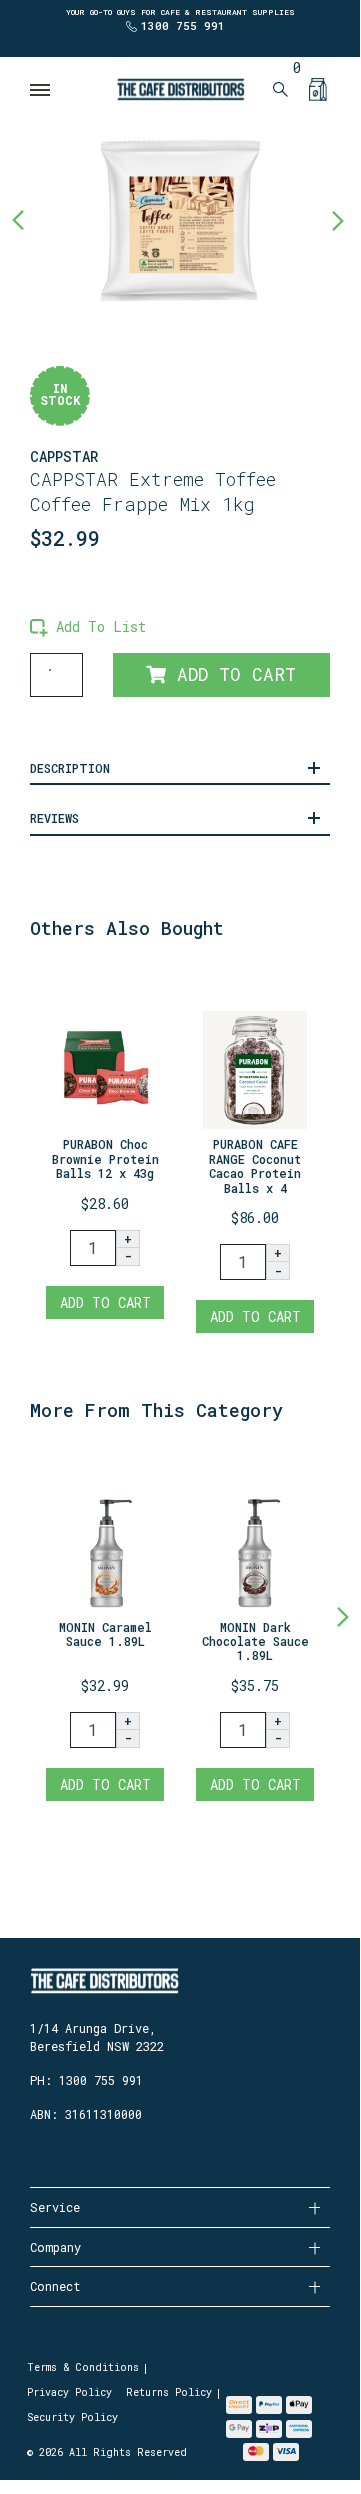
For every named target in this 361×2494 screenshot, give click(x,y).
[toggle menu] (41, 90)
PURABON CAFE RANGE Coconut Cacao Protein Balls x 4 (255, 1165)
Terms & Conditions (83, 2367)
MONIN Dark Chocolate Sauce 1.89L (255, 1641)
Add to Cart (231, 674)
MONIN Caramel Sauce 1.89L (105, 1634)
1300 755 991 (183, 25)
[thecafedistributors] (180, 87)
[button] (88, 626)
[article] (105, 1146)
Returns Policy (169, 2392)
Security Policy (72, 2417)
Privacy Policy (69, 2392)
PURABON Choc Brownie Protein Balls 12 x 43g (105, 1158)
